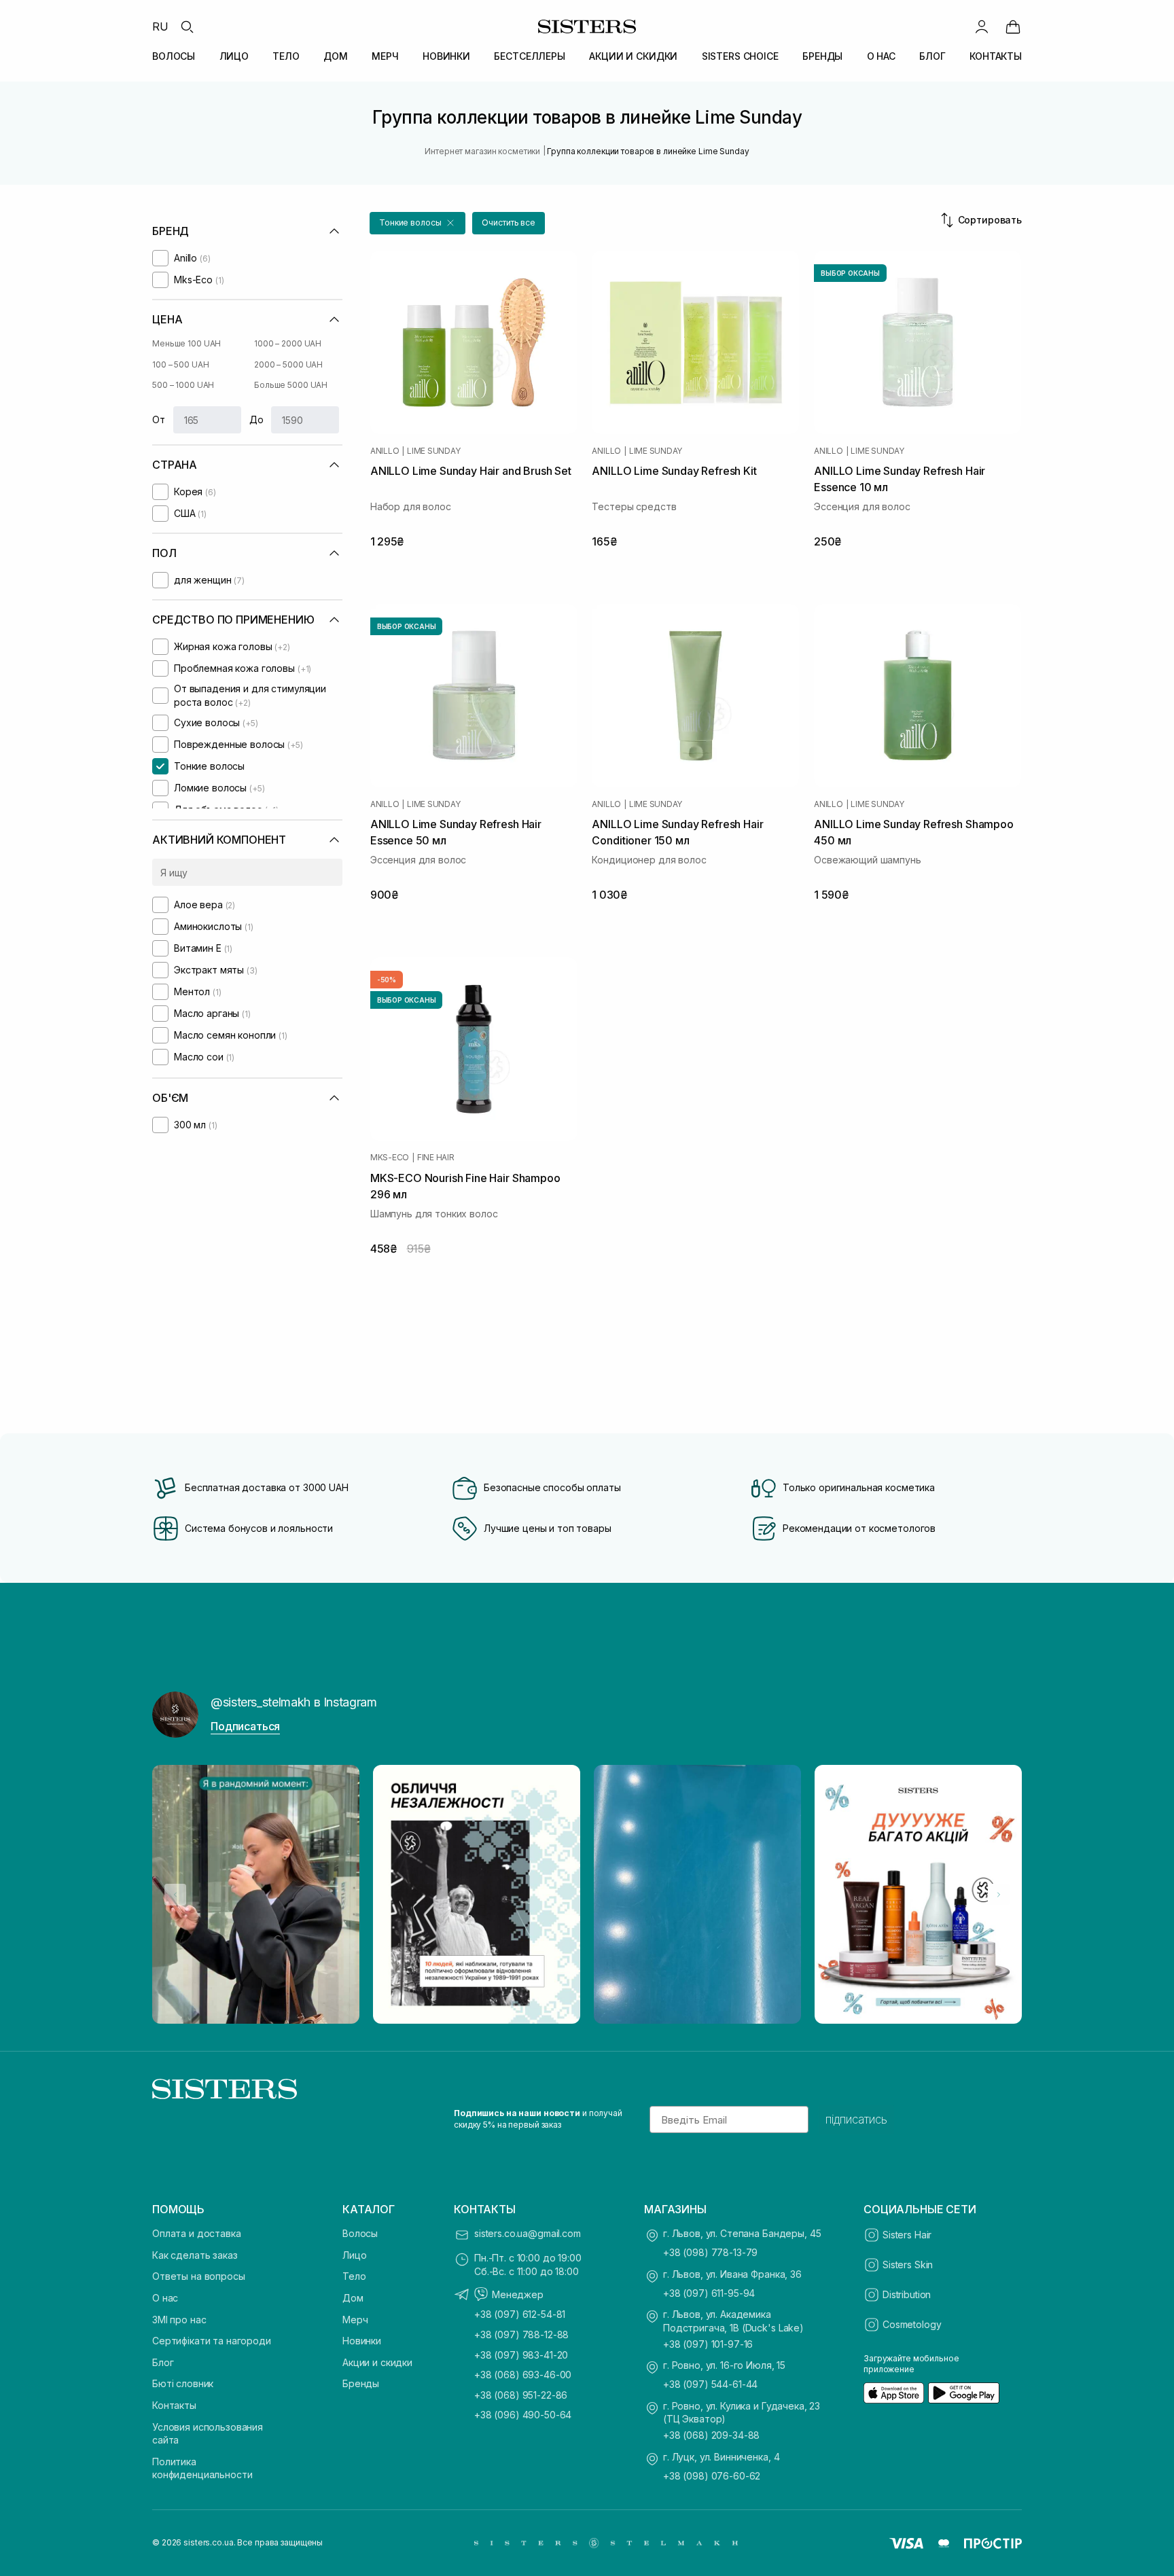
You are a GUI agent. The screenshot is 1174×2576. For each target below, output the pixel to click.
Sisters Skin (908, 2265)
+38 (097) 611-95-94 (709, 2293)
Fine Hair (436, 1158)
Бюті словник (183, 2383)
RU (160, 26)
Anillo (385, 451)
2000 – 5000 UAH (288, 364)
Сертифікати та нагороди (212, 2341)
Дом (353, 2298)
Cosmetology (912, 2324)
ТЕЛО (286, 56)
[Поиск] (187, 26)
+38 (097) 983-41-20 (521, 2355)
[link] (1013, 26)
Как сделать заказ (195, 2255)
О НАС (881, 56)
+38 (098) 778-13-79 (710, 2252)
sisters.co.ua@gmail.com (528, 2233)
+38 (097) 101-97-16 (708, 2344)
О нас (165, 2298)
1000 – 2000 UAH (288, 343)
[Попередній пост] (175, 1895)
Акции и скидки (377, 2362)
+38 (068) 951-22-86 (521, 2395)
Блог (163, 2362)
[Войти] (982, 26)
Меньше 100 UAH (186, 343)
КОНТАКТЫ (996, 56)
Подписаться (245, 1726)
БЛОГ (932, 56)
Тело (354, 2276)
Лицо (354, 2255)
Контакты (174, 2405)
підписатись (856, 2119)
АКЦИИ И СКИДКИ (633, 56)
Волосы (360, 2233)
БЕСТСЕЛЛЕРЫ (529, 56)
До (256, 419)
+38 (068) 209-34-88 (711, 2435)
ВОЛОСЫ (174, 56)
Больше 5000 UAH (291, 385)
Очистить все (509, 222)
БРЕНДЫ (822, 56)
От (159, 419)
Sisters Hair (907, 2235)
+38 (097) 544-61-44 (710, 2384)
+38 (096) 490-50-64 (523, 2415)
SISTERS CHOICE (740, 56)
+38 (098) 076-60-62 (712, 2476)
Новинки (362, 2341)
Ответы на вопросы (199, 2276)
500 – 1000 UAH (183, 385)
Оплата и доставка (197, 2233)
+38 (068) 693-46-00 (523, 2375)
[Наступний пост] (999, 1895)
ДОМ (336, 56)
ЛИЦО (234, 56)
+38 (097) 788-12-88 (521, 2334)
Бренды (361, 2383)
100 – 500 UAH (180, 364)
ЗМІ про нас (179, 2320)
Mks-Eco (390, 1158)
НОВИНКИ (446, 56)
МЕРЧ (385, 56)
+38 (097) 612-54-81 (520, 2314)
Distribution (907, 2294)
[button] (417, 223)
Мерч (355, 2320)
